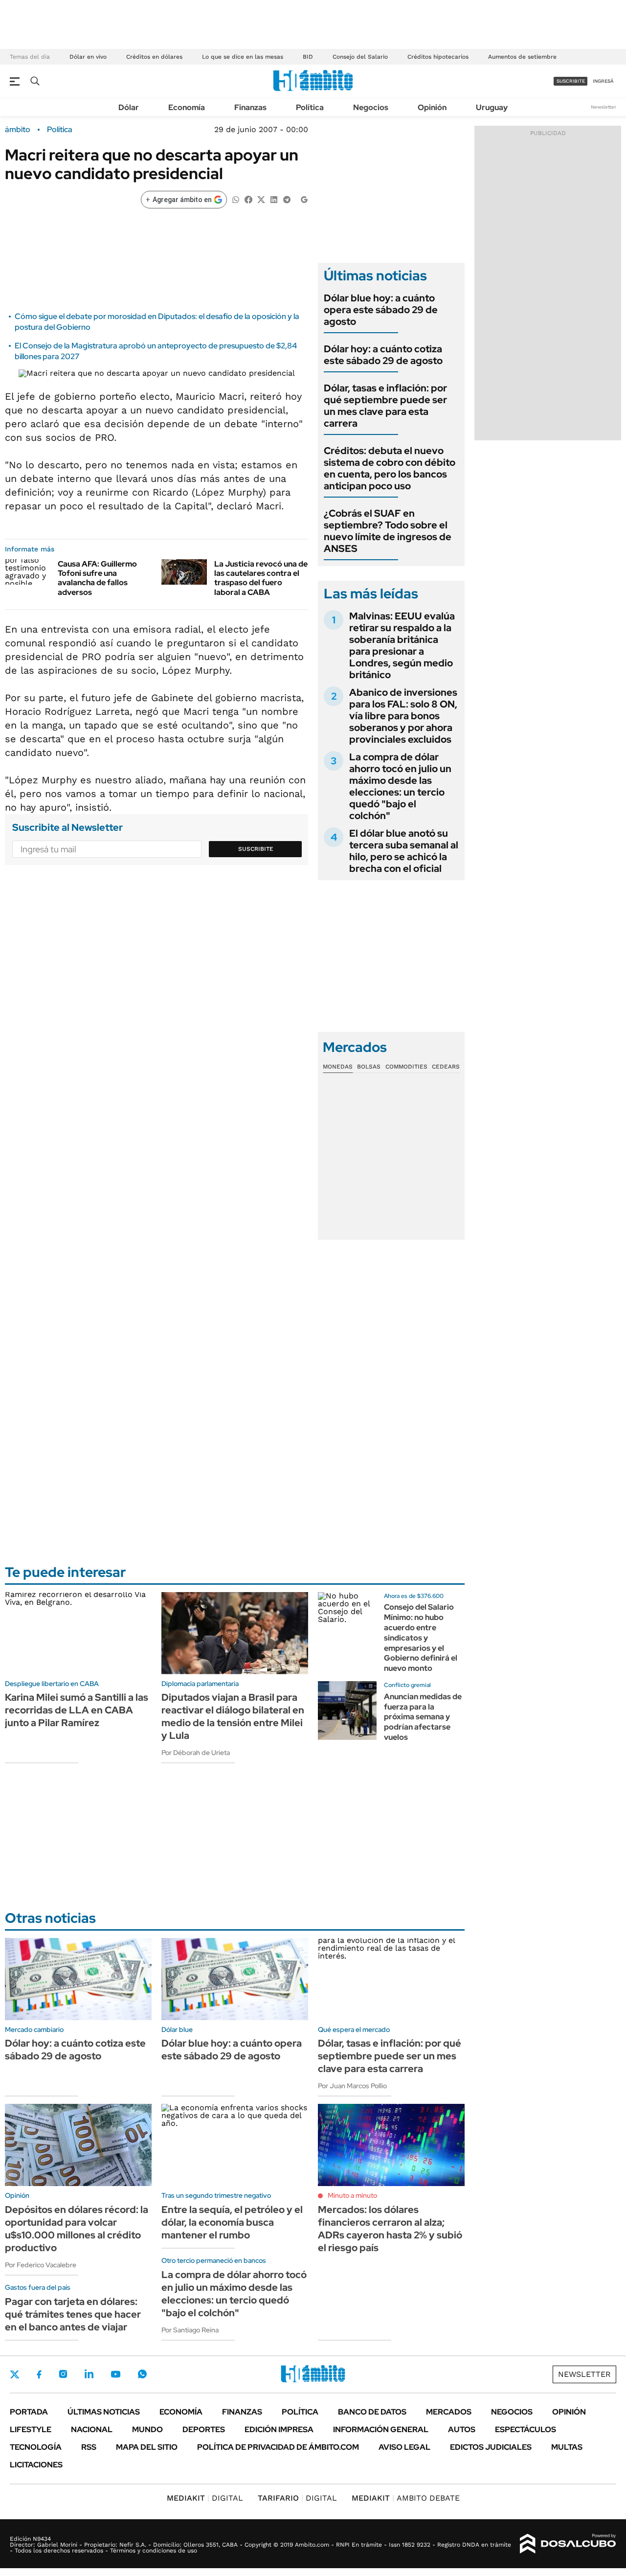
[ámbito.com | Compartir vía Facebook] (248, 199)
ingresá (603, 81)
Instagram (63, 2374)
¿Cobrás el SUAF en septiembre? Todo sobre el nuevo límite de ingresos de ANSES (388, 531)
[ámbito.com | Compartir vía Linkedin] (274, 199)
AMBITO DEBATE (406, 2498)
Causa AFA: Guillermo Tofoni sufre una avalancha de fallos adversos (97, 578)
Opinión (432, 107)
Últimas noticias (104, 2412)
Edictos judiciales (491, 2447)
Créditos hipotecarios (438, 57)
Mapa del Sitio (147, 2447)
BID (308, 57)
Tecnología (36, 2447)
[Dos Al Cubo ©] (568, 2544)
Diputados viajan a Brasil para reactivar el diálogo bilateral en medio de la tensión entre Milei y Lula (233, 1716)
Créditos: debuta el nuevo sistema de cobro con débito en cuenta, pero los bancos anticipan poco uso (390, 468)
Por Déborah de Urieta (196, 1753)
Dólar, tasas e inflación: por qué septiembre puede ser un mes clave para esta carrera (385, 406)
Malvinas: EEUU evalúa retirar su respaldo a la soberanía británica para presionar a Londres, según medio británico (402, 645)
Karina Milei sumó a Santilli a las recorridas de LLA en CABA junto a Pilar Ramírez (77, 1710)
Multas (567, 2447)
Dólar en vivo (88, 57)
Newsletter (604, 107)
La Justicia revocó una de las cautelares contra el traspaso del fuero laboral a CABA (261, 578)
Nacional (92, 2429)
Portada (29, 2412)
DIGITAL (205, 2498)
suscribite (571, 81)
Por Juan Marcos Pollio (352, 2086)
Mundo (147, 2429)
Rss (89, 2447)
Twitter (15, 2374)
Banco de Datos (372, 2412)
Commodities (406, 1067)
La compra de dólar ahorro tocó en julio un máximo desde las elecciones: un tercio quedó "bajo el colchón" (400, 786)
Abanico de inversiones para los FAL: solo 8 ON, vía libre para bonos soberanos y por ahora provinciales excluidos (403, 716)
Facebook (39, 2374)
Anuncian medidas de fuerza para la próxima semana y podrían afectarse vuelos (423, 1717)
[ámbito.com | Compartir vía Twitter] (261, 199)
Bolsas (369, 1067)
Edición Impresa (279, 2429)
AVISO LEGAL (404, 2447)
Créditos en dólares (154, 57)
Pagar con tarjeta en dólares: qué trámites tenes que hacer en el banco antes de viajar (73, 2314)
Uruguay (492, 107)
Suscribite (256, 849)
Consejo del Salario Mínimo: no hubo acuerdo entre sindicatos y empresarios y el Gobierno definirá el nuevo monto (421, 1638)
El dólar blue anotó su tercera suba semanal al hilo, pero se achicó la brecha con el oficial (404, 851)
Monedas (338, 1067)
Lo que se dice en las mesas (243, 57)
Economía (187, 107)
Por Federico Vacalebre (41, 2265)
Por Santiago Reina (190, 2330)
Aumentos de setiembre (522, 57)
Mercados (449, 2412)
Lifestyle (31, 2429)
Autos (462, 2429)
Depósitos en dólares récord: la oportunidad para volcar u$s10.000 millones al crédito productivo (77, 2229)
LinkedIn (89, 2374)
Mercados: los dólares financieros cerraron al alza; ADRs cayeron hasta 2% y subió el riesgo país (390, 2229)
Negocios (371, 107)
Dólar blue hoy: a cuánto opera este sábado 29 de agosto (381, 310)
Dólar (129, 107)
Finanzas (250, 107)
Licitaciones (36, 2465)
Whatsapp (142, 2374)
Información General (381, 2429)
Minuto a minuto (352, 2195)
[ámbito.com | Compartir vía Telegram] (287, 199)
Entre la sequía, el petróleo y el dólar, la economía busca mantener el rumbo (232, 2222)
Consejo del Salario (360, 57)
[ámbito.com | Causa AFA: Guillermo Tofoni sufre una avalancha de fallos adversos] (28, 572)
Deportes (204, 2429)
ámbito (18, 130)
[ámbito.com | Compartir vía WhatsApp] (236, 199)
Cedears (446, 1067)
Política (310, 107)
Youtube (115, 2374)
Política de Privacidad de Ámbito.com (278, 2447)
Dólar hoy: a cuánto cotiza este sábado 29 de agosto (383, 355)
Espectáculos (525, 2429)
